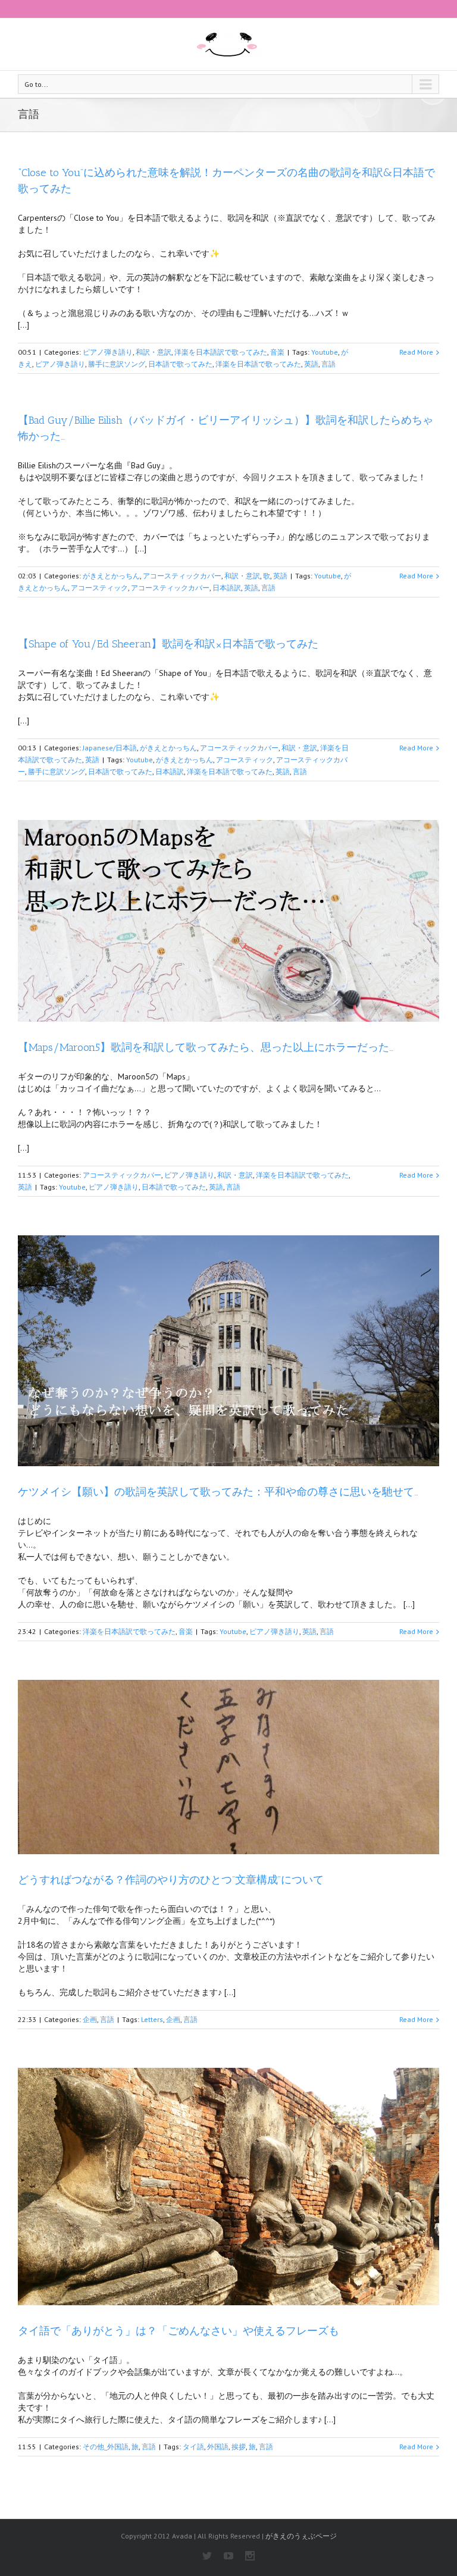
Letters (152, 2019)
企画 (90, 2019)
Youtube (325, 352)
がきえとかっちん (111, 576)
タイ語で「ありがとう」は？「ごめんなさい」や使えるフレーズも (179, 2331)
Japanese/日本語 (110, 748)
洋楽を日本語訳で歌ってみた (221, 352)
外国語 (218, 2447)
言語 (328, 364)
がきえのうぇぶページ (301, 2536)
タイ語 (193, 2447)
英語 (311, 364)
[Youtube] (228, 2556)
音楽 (277, 352)
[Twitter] (207, 2556)
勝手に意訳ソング (117, 364)
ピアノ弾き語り (108, 352)
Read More (416, 352)
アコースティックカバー (182, 576)
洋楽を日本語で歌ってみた (258, 364)
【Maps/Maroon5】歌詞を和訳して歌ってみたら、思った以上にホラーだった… (206, 1047)
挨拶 (239, 2447)
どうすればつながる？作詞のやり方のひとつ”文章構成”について (171, 1880)
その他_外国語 (106, 2447)
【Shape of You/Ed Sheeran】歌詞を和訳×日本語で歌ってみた (168, 644)
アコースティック (99, 588)
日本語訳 (227, 588)
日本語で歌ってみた (180, 364)
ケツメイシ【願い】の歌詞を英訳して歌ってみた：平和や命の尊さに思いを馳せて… (218, 1492)
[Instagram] (250, 2556)
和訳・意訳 (154, 352)
